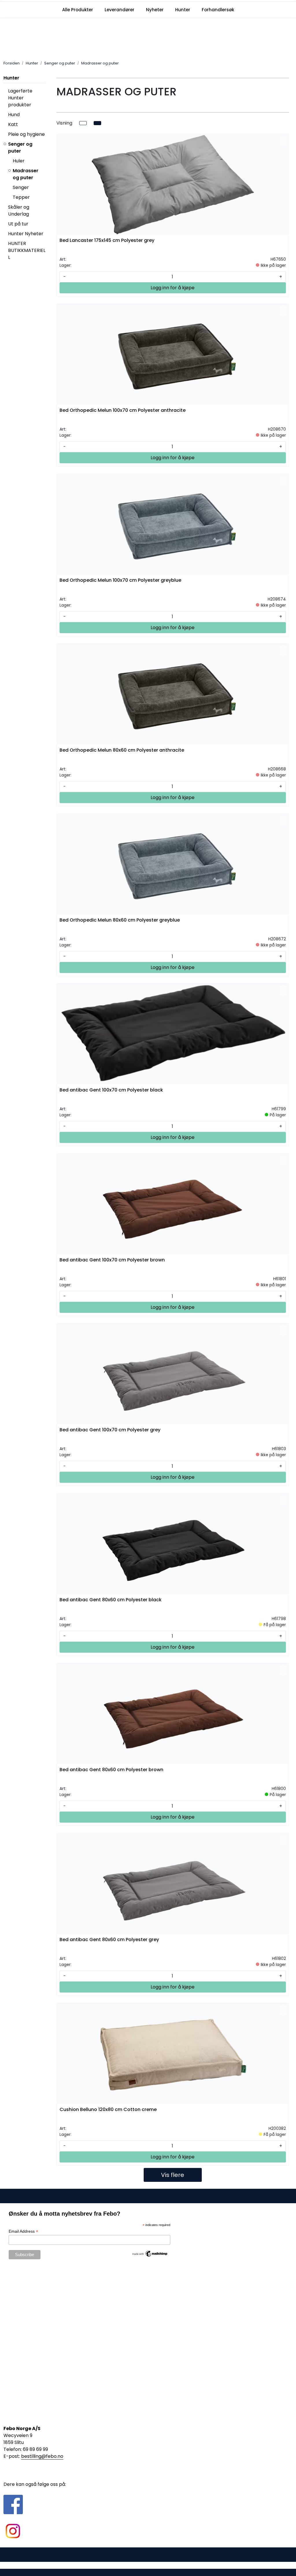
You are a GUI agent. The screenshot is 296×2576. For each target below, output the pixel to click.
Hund (14, 115)
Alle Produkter (78, 10)
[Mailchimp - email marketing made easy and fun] (150, 2253)
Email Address (23, 2231)
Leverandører (120, 10)
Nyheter (155, 10)
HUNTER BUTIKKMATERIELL (27, 250)
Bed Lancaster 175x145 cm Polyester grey (107, 241)
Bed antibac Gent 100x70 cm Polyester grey (110, 1430)
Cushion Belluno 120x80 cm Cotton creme (108, 2110)
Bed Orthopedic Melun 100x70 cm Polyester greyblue (120, 580)
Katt (13, 124)
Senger (21, 187)
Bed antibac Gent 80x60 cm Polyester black (111, 1600)
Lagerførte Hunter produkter (20, 98)
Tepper (21, 197)
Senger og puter (20, 148)
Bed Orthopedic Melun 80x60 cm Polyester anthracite (122, 750)
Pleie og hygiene (26, 134)
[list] (83, 123)
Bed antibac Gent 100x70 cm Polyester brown (112, 1260)
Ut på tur (18, 224)
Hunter (183, 10)
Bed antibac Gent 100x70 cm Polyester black (111, 1090)
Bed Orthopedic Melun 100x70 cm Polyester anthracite (123, 411)
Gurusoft (148, 2565)
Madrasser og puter (26, 174)
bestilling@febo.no (42, 2456)
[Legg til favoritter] (283, 141)
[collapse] (45, 115)
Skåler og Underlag (19, 211)
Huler (19, 161)
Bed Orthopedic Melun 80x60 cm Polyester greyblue (120, 920)
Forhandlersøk (218, 10)
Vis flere (173, 2175)
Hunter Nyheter (26, 234)
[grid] (97, 123)
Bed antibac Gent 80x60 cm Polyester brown (111, 1770)
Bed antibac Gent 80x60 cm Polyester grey (109, 1940)
